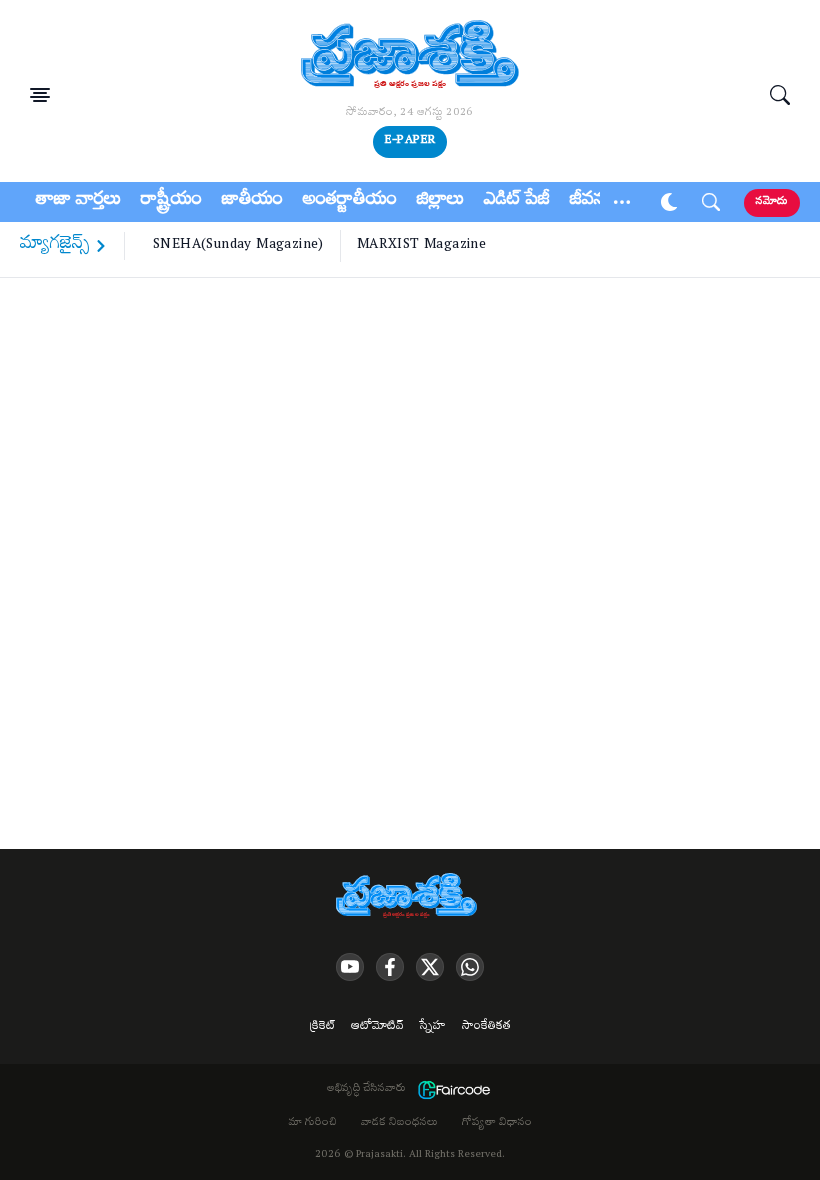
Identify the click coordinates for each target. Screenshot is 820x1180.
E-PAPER (410, 141)
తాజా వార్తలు (78, 202)
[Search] (780, 95)
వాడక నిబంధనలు (399, 1124)
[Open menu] (40, 95)
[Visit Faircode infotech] (454, 1090)
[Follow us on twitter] (430, 967)
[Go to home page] (409, 57)
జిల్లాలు (440, 202)
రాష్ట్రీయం (171, 202)
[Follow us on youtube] (350, 967)
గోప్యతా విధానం (497, 1124)
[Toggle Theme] (669, 202)
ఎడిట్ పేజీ (517, 202)
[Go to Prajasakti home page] (410, 897)
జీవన (587, 202)
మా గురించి (313, 1124)
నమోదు (772, 202)
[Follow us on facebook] (390, 967)
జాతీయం (252, 202)
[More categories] (622, 202)
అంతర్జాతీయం (350, 202)
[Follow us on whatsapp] (470, 967)
